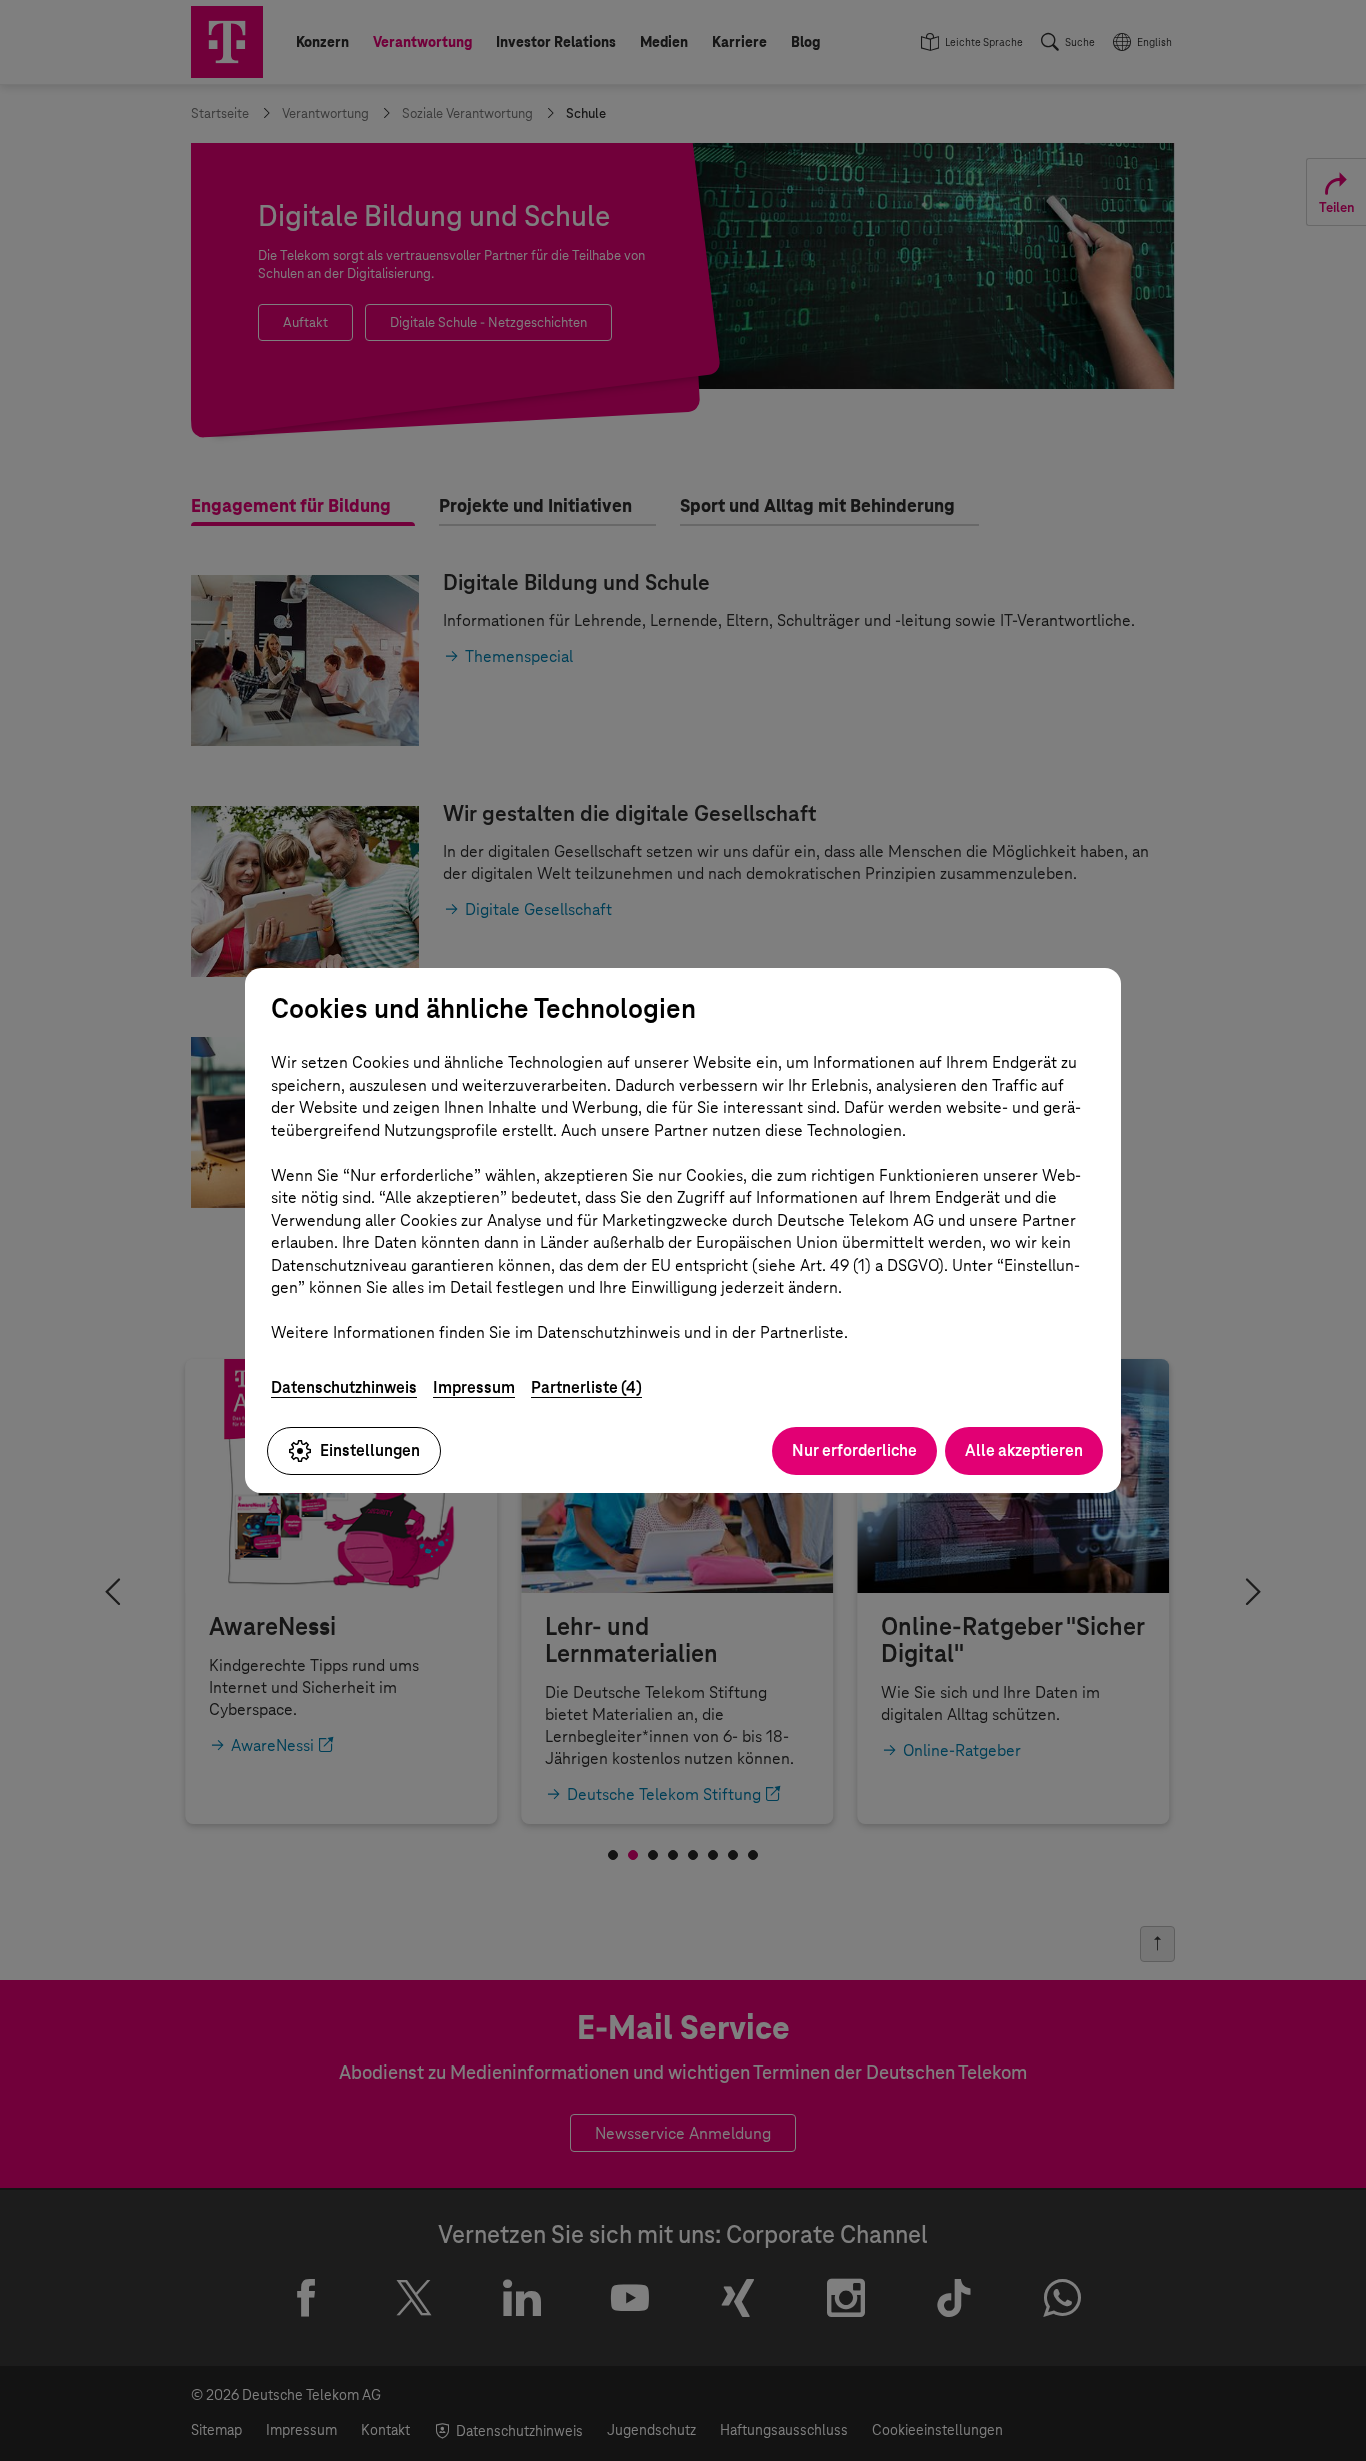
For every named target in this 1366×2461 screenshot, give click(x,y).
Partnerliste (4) (586, 1387)
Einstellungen (370, 1450)
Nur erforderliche (854, 1450)
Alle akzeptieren (1024, 1450)
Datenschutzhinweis (344, 1387)
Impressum (474, 1387)
